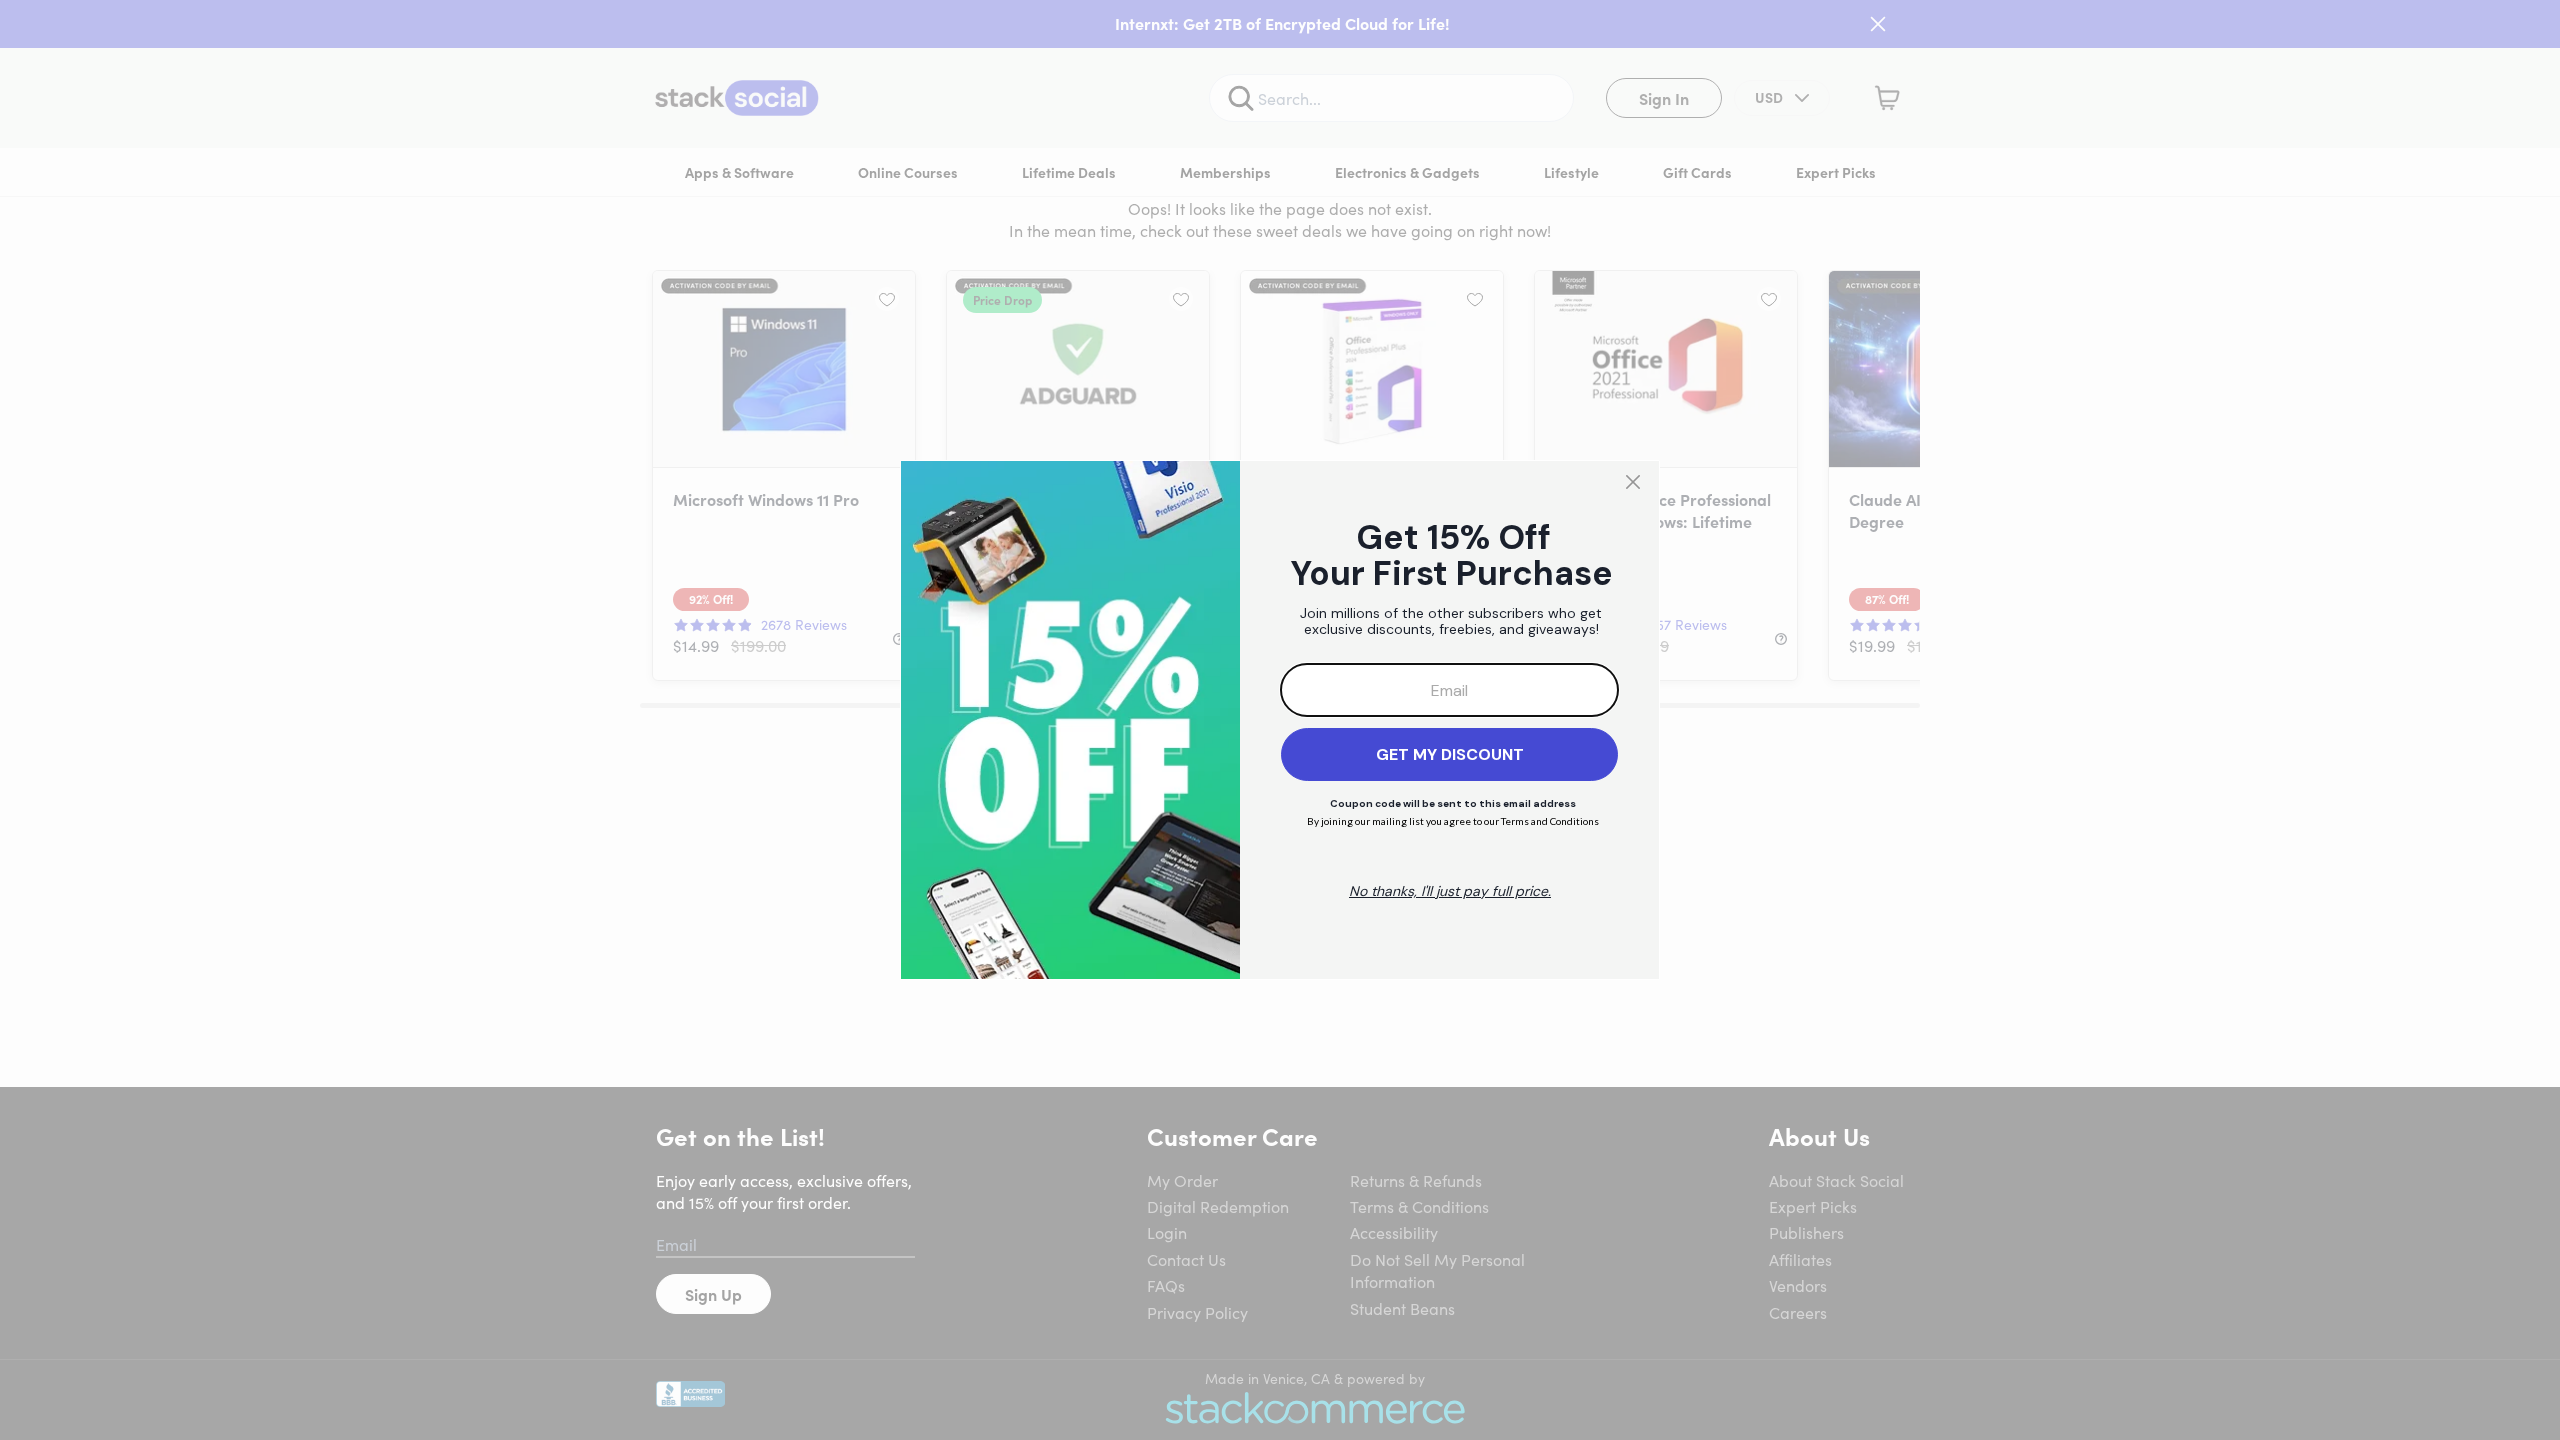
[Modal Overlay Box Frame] (1280, 720)
